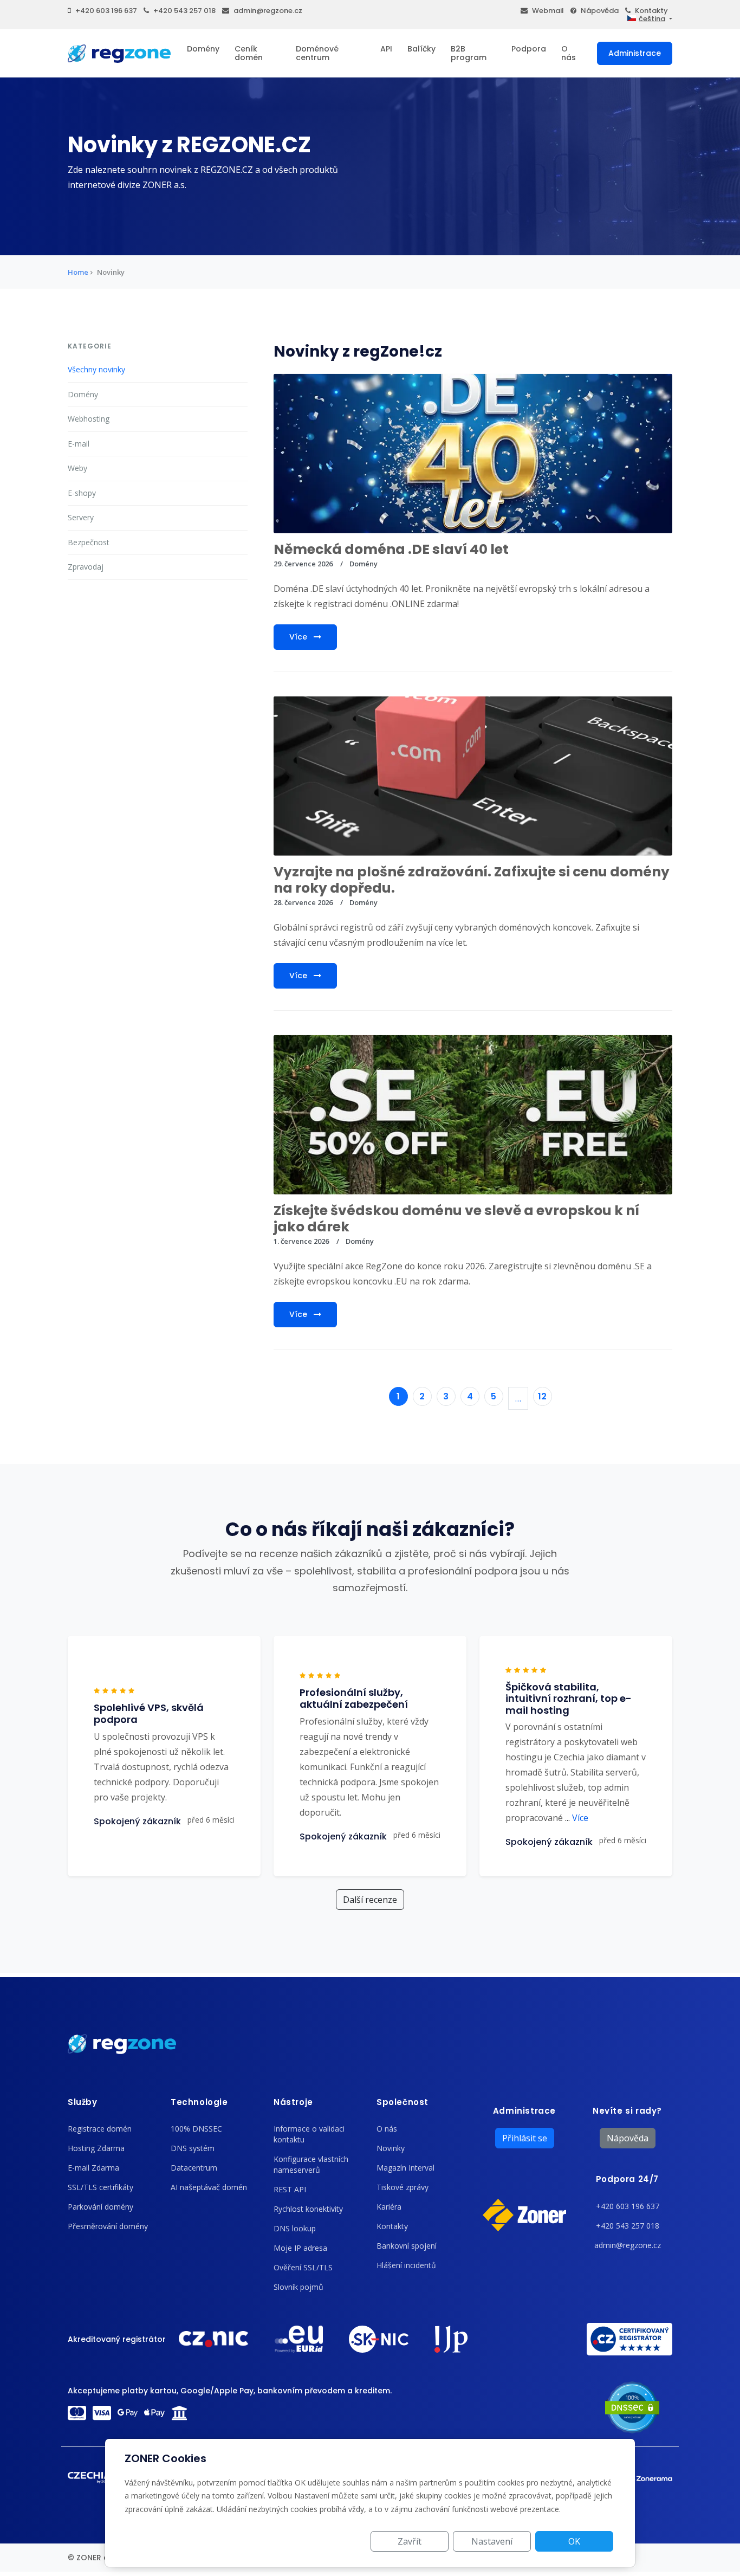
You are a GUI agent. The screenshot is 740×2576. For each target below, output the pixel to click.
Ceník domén (249, 53)
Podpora (529, 49)
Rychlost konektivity (308, 2209)
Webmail (548, 11)
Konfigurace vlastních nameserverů (311, 2164)
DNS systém (193, 2148)
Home (78, 272)
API (386, 49)
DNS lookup (295, 2228)
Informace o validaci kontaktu (309, 2134)
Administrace (635, 53)
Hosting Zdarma (96, 2148)
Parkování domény (100, 2207)
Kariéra (389, 2207)
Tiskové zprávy (403, 2187)
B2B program (469, 53)
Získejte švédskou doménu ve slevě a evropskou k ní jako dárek (456, 1219)
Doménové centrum (317, 53)
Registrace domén (100, 2129)
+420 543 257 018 (184, 11)
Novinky (391, 2148)
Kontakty (651, 11)
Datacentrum (194, 2168)
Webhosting (89, 419)
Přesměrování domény (108, 2226)
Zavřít (410, 2541)
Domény (203, 49)
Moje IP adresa (300, 2248)
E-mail (79, 444)
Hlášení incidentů (406, 2265)
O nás (569, 53)
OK (574, 2541)
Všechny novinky (96, 369)
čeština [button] (652, 19)
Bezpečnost (89, 542)
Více (299, 637)
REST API (290, 2189)
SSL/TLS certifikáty (100, 2187)
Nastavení (492, 2541)
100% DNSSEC (196, 2129)
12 (542, 1396)
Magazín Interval (405, 2168)
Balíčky (421, 49)
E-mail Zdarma (93, 2168)
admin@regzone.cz (268, 11)
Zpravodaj (86, 567)
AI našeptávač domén (209, 2187)
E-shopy (82, 493)
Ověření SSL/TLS (303, 2267)
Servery (81, 517)
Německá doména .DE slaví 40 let (391, 549)
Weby (77, 468)
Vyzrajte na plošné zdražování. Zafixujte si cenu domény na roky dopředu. (472, 880)
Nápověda (600, 11)
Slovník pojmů (298, 2287)
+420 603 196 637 (106, 11)
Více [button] (577, 1818)
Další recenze (370, 1900)
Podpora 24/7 (627, 2179)
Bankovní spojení (407, 2246)
